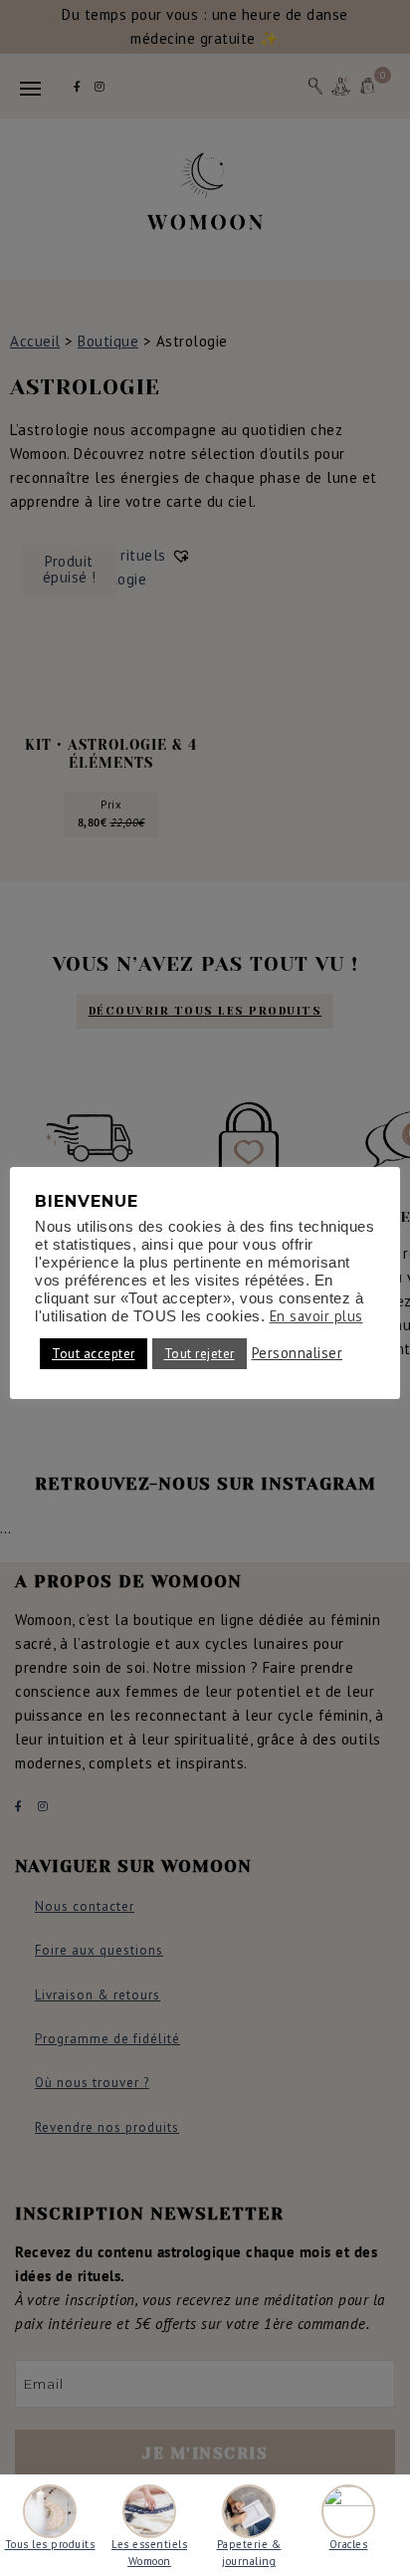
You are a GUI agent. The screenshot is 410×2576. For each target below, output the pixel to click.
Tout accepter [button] (94, 1354)
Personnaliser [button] (298, 1353)
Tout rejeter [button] (200, 1354)
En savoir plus (316, 1316)
